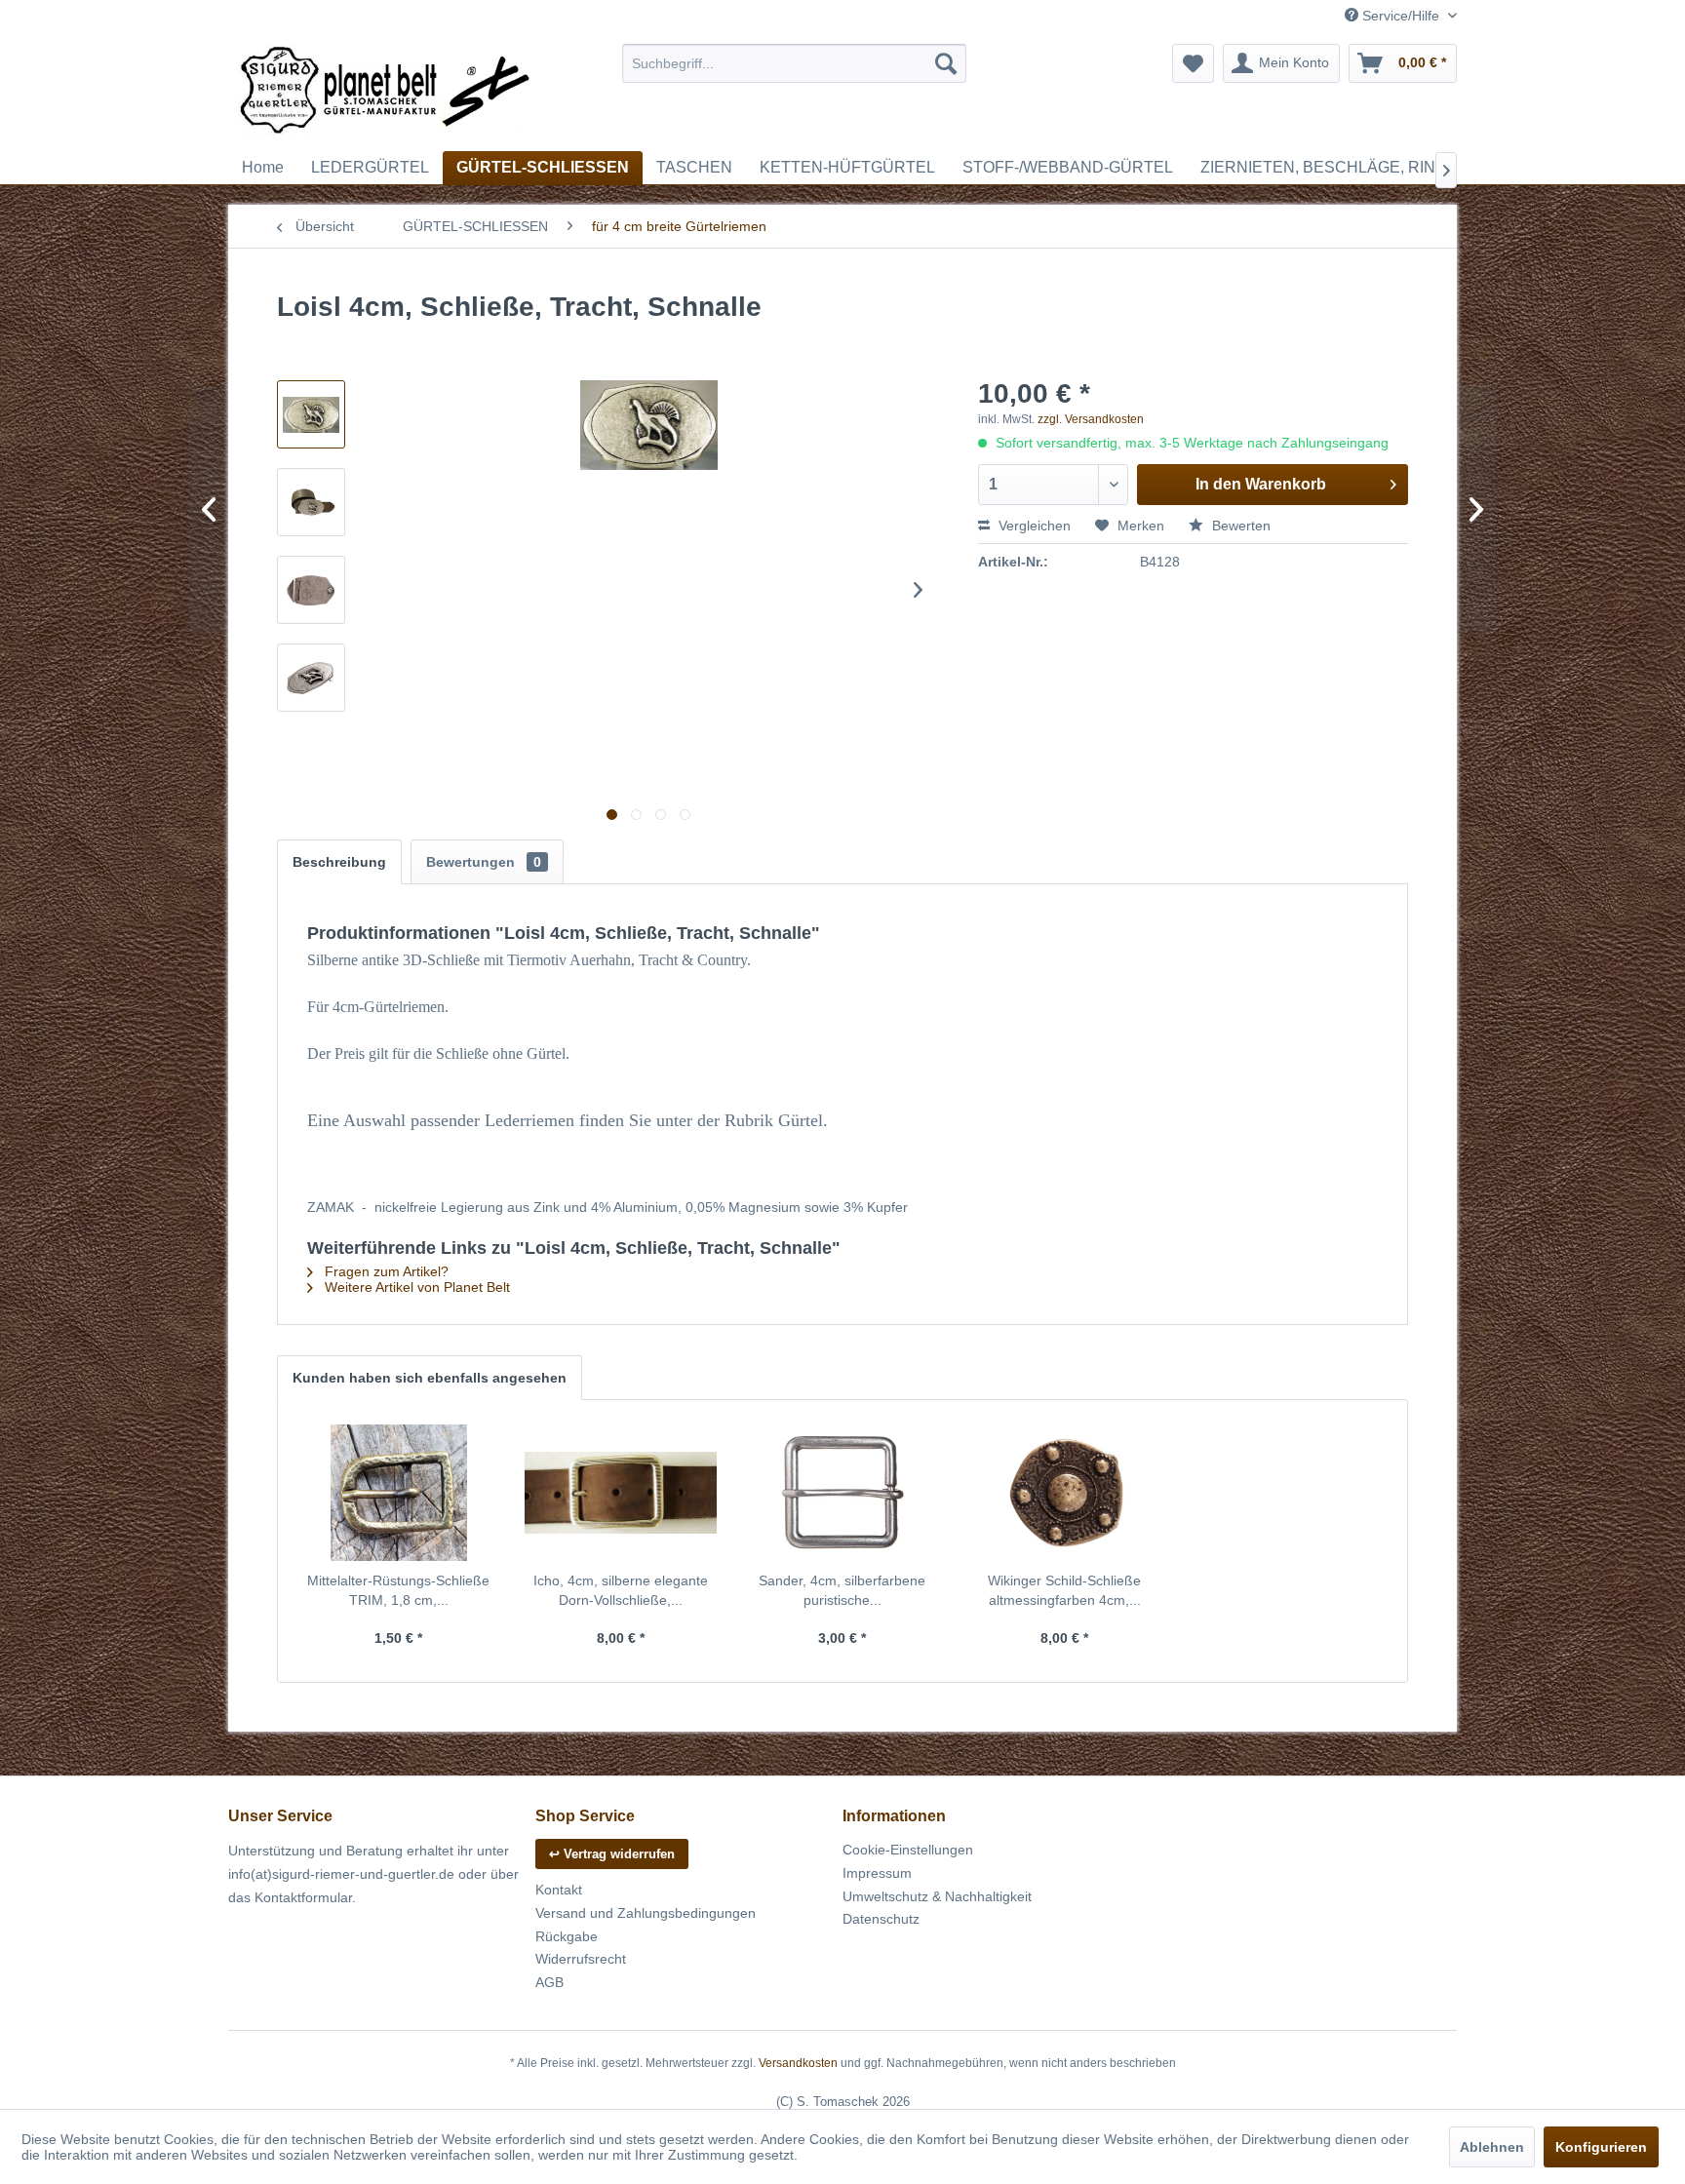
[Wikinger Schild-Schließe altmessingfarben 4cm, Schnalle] (1065, 1493)
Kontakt (559, 1890)
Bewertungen (484, 862)
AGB (549, 1982)
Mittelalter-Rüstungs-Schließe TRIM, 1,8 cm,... (398, 1590)
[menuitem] (794, 63)
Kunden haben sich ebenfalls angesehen (430, 1378)
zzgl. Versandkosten (1091, 419)
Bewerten (1239, 526)
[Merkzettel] (1193, 63)
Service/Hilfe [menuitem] (1401, 16)
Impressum (877, 1873)
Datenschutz (881, 1919)
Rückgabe (567, 1936)
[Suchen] (946, 63)
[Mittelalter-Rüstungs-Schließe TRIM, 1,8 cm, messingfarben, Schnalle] (399, 1493)
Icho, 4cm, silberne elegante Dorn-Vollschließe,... (621, 1590)
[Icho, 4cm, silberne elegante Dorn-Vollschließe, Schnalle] (621, 1493)
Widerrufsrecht (581, 1959)
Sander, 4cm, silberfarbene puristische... (842, 1590)
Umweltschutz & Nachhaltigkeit (937, 1896)
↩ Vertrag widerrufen (612, 1854)
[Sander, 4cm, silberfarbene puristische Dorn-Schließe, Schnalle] (842, 1493)
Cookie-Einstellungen (908, 1850)
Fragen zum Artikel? (385, 1271)
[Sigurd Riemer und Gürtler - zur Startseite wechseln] (385, 93)
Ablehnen (1492, 2147)
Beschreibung (339, 862)
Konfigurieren (1601, 2147)
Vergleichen (1033, 526)
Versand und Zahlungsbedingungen (646, 1913)
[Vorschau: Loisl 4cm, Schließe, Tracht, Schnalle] (311, 414)
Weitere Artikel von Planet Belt (415, 1287)
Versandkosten (798, 2063)
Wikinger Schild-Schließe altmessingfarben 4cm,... (1064, 1590)
